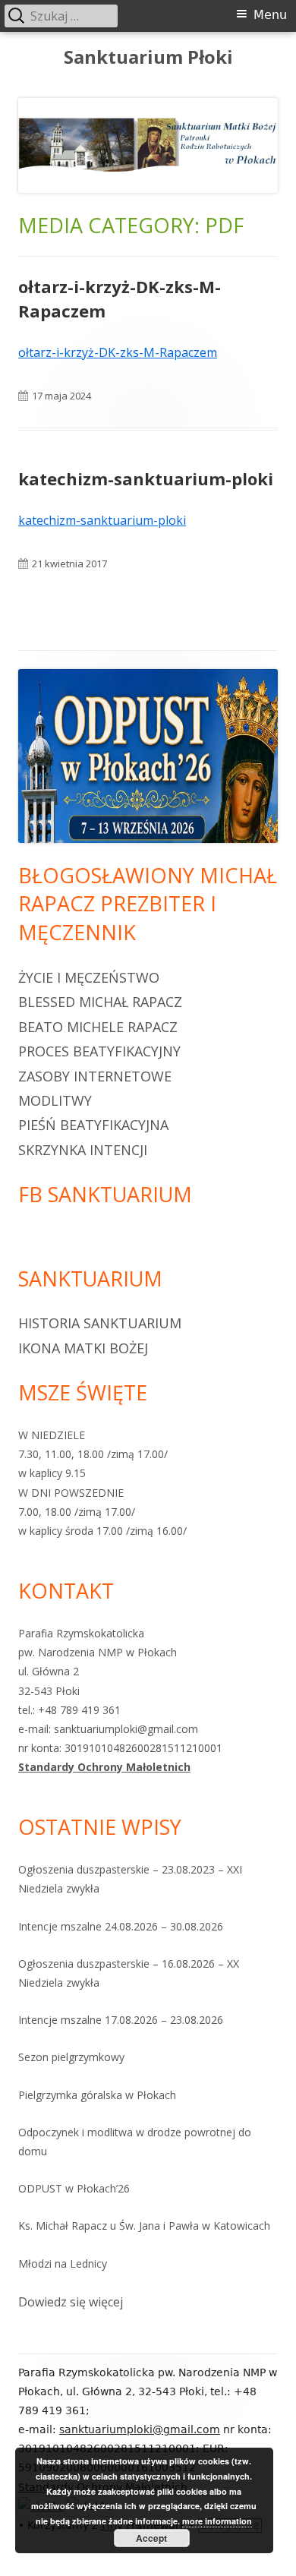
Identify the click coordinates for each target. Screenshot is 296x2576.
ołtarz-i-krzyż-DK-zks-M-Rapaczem (118, 352)
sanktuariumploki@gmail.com (140, 2429)
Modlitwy (55, 1100)
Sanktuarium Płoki (148, 57)
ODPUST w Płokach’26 (74, 2188)
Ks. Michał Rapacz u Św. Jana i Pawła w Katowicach (144, 2226)
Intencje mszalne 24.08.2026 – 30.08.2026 (121, 1926)
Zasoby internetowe (95, 1076)
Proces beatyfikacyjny (99, 1051)
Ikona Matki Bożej (83, 1348)
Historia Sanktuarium (100, 1323)
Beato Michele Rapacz (98, 1027)
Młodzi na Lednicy (63, 2263)
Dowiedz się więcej (71, 2303)
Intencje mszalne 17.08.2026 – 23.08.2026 (121, 2020)
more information (217, 2521)
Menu (270, 15)
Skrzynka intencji (83, 1150)
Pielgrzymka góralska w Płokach (97, 2095)
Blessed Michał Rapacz (100, 1002)
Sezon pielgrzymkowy (71, 2057)
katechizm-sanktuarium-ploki (146, 478)
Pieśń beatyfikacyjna (93, 1125)
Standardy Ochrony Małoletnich (104, 1767)
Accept (151, 2538)
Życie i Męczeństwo (89, 977)
